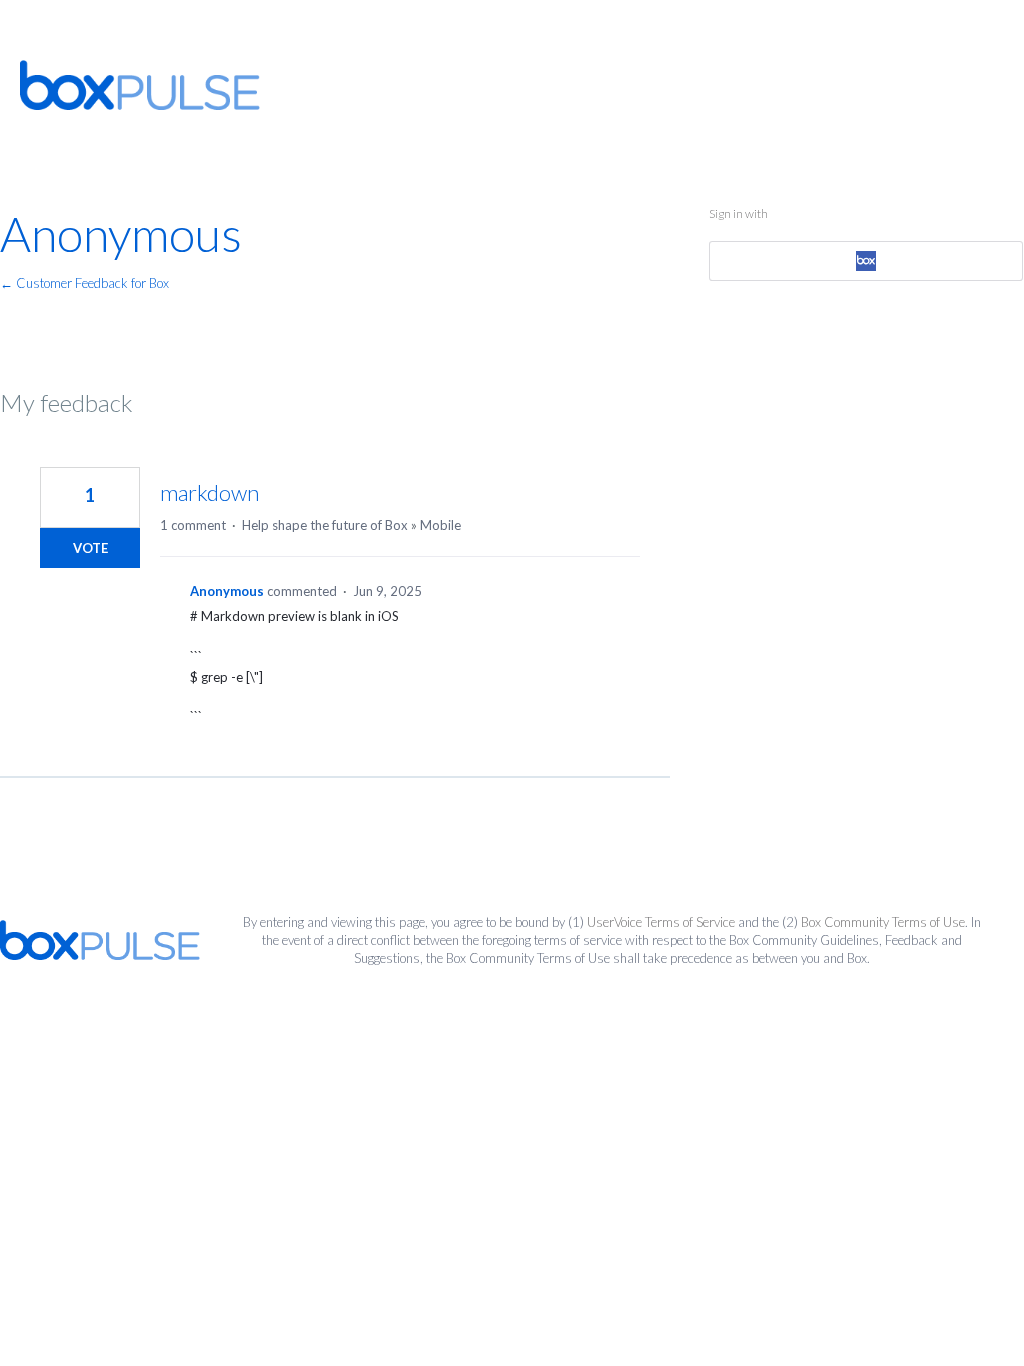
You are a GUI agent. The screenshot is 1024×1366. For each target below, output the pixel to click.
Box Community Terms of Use (883, 922)
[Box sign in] (866, 261)
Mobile (440, 525)
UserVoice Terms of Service (661, 922)
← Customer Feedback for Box (84, 283)
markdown (209, 492)
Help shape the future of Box (325, 525)
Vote (90, 548)
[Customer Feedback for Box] (140, 85)
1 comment (193, 525)
